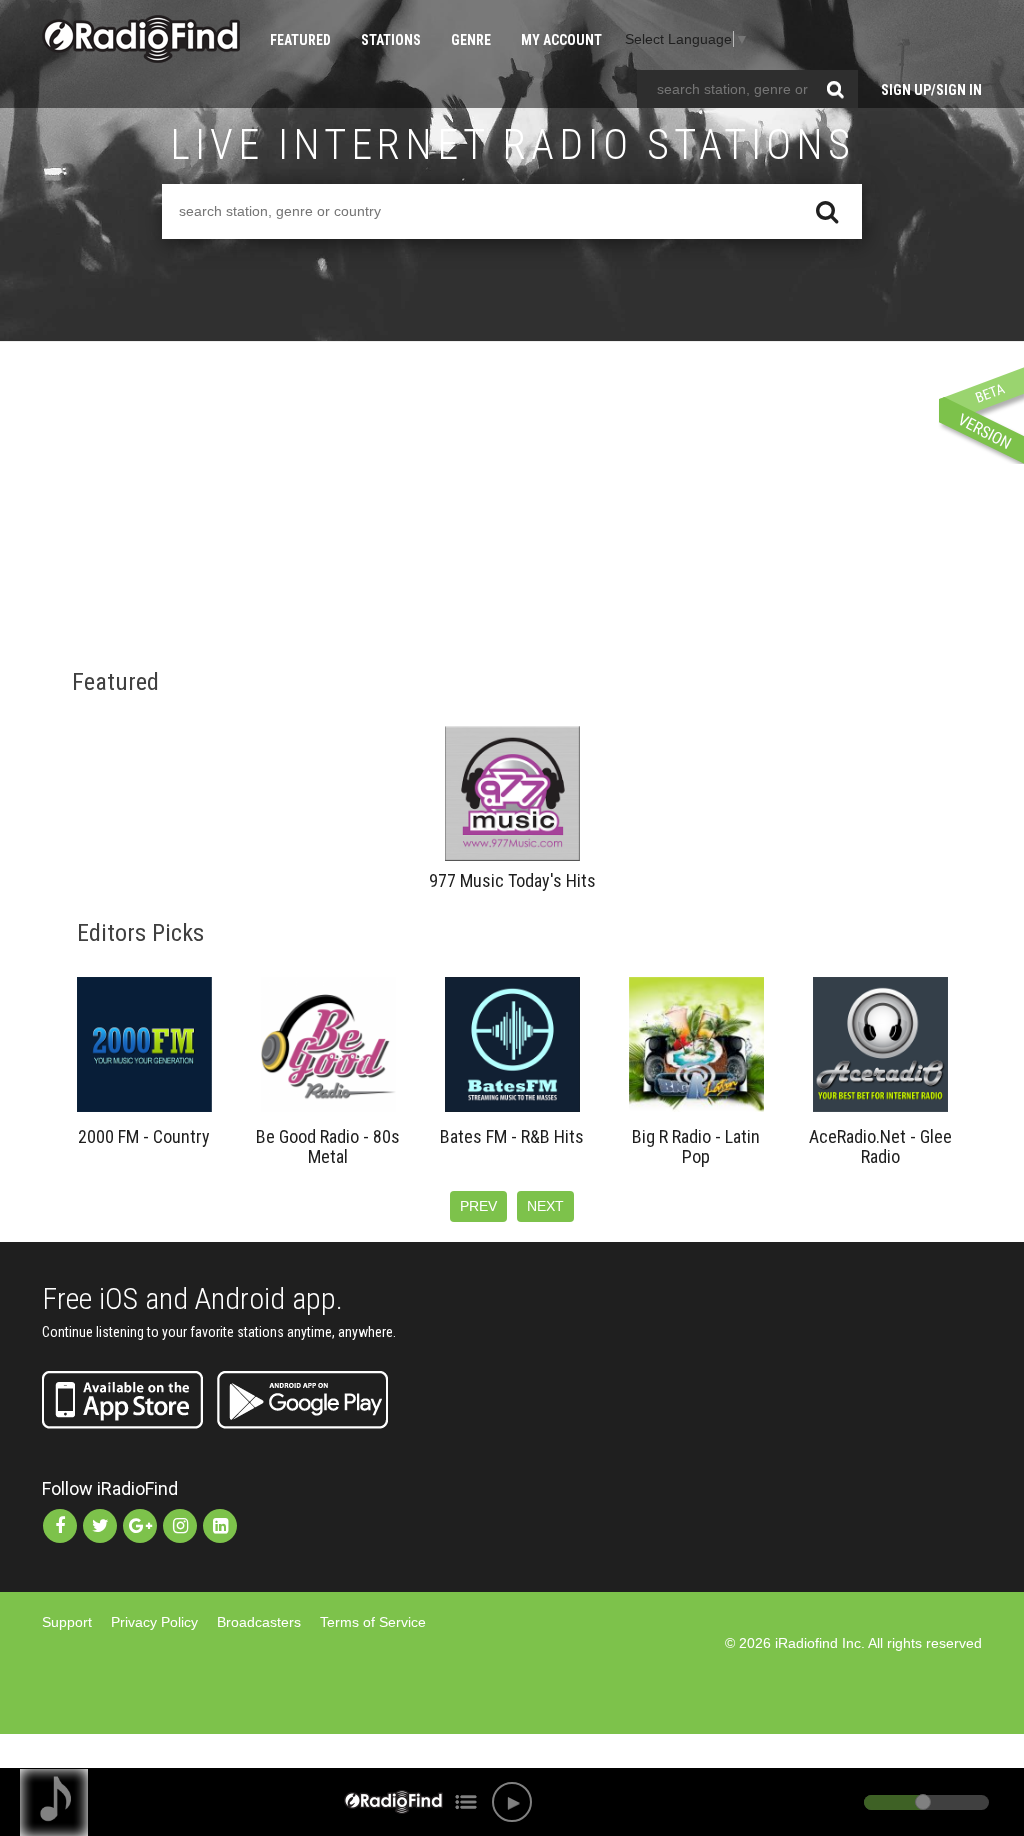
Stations (391, 40)
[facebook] (60, 1526)
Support (67, 1622)
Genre (471, 40)
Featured (300, 40)
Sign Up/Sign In (931, 90)
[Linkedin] (220, 1526)
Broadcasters (259, 1622)
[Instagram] (180, 1526)
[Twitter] (100, 1526)
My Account (561, 40)
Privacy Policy (154, 1622)
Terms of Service (373, 1622)
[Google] (140, 1526)
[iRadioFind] (141, 39)
